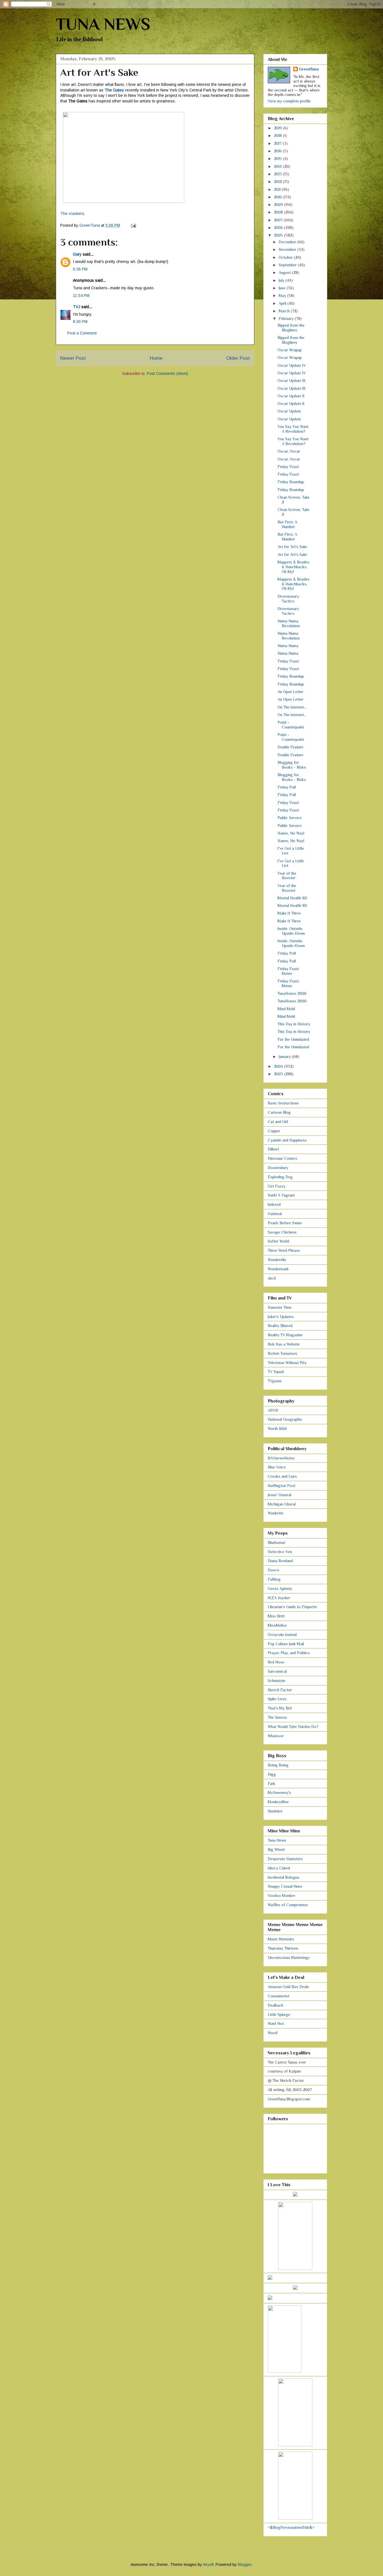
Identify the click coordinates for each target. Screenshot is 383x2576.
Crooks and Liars (282, 1476)
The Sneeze (277, 1717)
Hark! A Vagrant (281, 1195)
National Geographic (285, 1419)
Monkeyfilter (278, 1802)
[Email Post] (133, 225)
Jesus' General (280, 1495)
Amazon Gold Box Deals (288, 1987)
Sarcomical (277, 1671)
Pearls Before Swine (285, 1223)
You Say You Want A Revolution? (293, 429)
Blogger (244, 2564)
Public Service (290, 818)
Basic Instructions (283, 1103)
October (286, 257)
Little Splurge (279, 2014)
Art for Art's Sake (292, 547)
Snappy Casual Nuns (285, 1886)
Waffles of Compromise (288, 1905)
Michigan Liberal (282, 1504)
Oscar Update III (292, 381)
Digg (272, 1774)
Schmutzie (277, 1681)
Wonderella (277, 1260)
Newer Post (73, 358)
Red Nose (276, 1662)
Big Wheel (276, 1850)
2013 (278, 174)
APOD (273, 1410)
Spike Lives (277, 1699)
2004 (279, 1066)
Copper (274, 1131)
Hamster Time (280, 1307)
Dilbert (273, 1149)
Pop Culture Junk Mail (286, 1644)
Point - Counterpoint (291, 725)
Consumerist (279, 1996)
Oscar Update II (291, 396)
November (288, 249)
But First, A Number (287, 524)
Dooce (274, 1570)
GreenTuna (309, 69)
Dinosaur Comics (282, 1158)
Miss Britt (276, 1616)
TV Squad (276, 1372)
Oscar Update (289, 411)
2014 (278, 166)
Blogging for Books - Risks (292, 765)
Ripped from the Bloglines (291, 328)
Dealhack (276, 2005)
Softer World (278, 1241)
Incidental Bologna (283, 1877)
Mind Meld (286, 1009)
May (283, 295)
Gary (77, 254)
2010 (278, 197)
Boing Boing (278, 1765)
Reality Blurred (280, 1326)
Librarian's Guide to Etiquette (292, 1607)
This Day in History (294, 1024)
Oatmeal (275, 1214)
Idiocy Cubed (279, 1868)
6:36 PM (80, 269)
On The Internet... (292, 707)
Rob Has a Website (284, 1344)
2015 (278, 159)
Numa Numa (288, 646)
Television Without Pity (287, 1363)
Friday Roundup (291, 482)
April (283, 303)
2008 (279, 212)
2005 (279, 235)
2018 (278, 136)
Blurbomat (276, 1543)
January (285, 1056)
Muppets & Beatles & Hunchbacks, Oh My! (294, 567)
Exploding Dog (280, 1177)
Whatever (276, 1736)
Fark (272, 1784)
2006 (279, 228)
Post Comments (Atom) (168, 373)
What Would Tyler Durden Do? (293, 1727)
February (287, 318)
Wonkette (276, 1513)
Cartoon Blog (279, 1112)
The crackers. (73, 214)
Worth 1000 (277, 1429)
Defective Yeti (280, 1552)
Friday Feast (288, 467)
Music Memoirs (281, 1939)
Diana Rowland (280, 1561)
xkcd (272, 1278)
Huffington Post (282, 1486)
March (285, 311)
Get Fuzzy (277, 1186)
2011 (278, 189)
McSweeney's (279, 1793)
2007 (279, 220)
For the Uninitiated (293, 1039)
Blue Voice (277, 1467)
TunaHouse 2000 (292, 993)
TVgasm (275, 1381)
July (282, 280)
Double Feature (290, 747)
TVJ (77, 307)
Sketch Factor (280, 1690)
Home (156, 358)
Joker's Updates (281, 1317)
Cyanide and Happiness (287, 1140)
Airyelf (208, 2564)
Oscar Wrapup (290, 350)
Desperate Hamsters (285, 1859)
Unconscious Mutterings (289, 1958)
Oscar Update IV (292, 365)
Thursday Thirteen (283, 1948)
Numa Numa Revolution (289, 623)
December (288, 242)
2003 (279, 1074)
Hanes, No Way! (291, 833)
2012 (278, 182)
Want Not (276, 2023)
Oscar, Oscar (289, 451)
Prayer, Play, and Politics (289, 1653)
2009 (279, 205)
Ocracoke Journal (282, 1635)
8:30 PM (80, 322)
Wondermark (278, 1269)
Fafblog (274, 1579)
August (285, 272)
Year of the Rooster (287, 876)
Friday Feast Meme (288, 971)
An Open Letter (290, 692)
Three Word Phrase (284, 1250)
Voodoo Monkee (282, 1896)
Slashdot (275, 1811)
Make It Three (289, 913)
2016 (278, 151)
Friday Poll (287, 787)
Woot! (273, 2033)
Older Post (238, 358)
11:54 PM (81, 295)
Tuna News (277, 1840)
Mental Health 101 (292, 898)
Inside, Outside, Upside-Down (291, 931)
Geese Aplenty (280, 1589)
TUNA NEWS (103, 24)
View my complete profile (289, 101)
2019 (278, 128)
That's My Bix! (280, 1708)
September (288, 265)
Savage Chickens (282, 1232)
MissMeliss (277, 1625)
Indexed (274, 1204)
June (283, 288)
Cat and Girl (278, 1122)
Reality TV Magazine (285, 1335)
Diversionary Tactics (288, 599)
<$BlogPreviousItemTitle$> (291, 2527)
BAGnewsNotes (281, 1458)
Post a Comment (82, 333)
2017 (278, 143)
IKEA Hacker (279, 1598)
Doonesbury (278, 1168)
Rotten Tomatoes (282, 1353)
